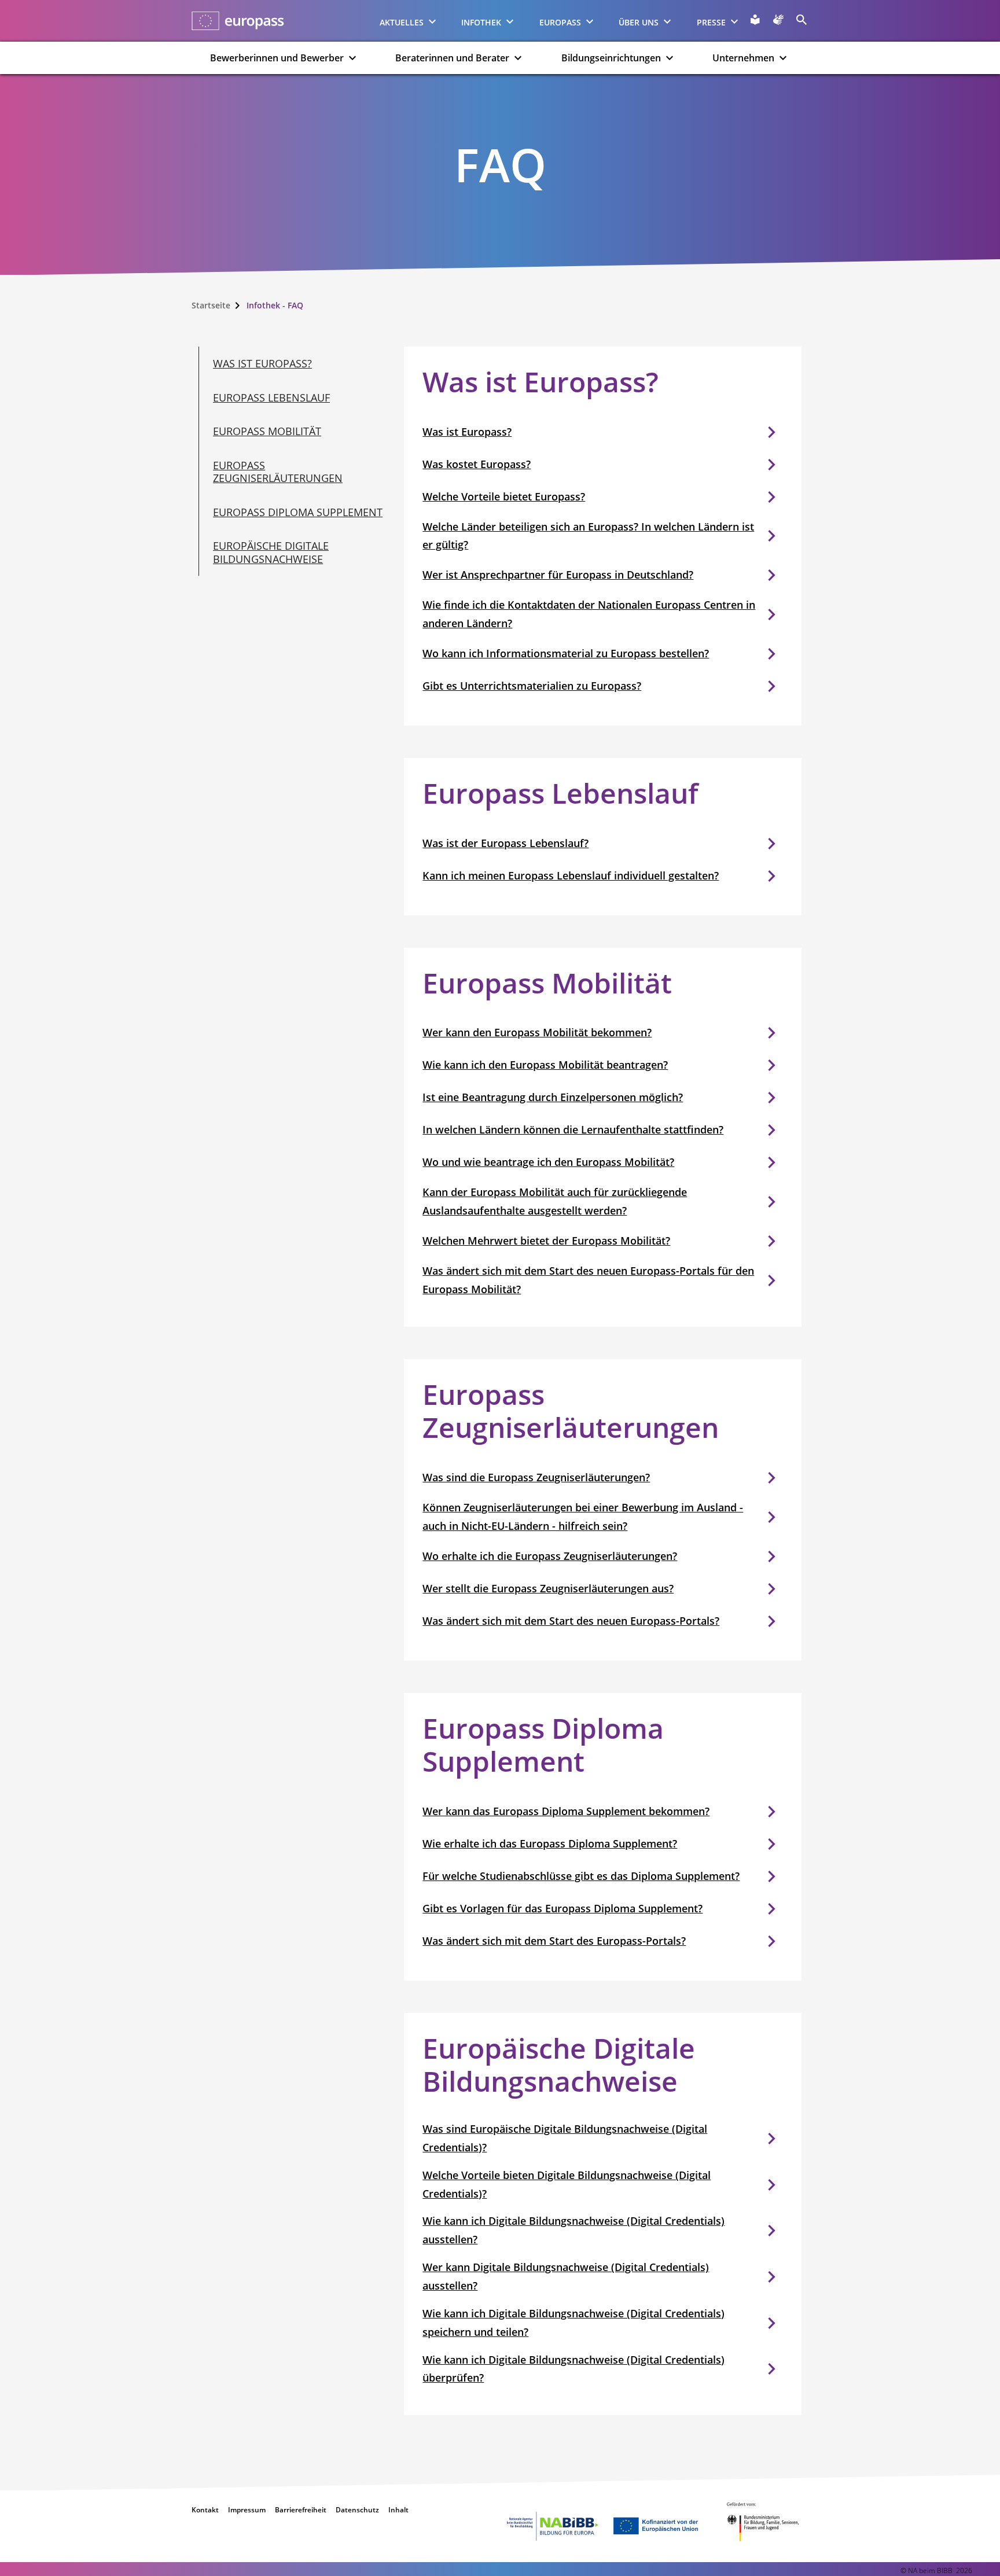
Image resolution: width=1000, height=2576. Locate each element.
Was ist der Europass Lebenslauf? (505, 843)
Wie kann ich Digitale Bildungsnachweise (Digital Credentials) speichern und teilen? (573, 2323)
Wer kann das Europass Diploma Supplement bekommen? (566, 1811)
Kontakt (205, 2510)
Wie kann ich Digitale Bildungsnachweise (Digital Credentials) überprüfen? (573, 2369)
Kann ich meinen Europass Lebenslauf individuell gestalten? (571, 875)
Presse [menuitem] (711, 22)
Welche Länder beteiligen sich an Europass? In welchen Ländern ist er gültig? (588, 536)
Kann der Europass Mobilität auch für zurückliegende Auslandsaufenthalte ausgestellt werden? (555, 1201)
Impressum (247, 2510)
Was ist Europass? (262, 363)
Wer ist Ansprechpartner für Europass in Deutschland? (558, 575)
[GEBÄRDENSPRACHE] (778, 20)
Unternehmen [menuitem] (743, 58)
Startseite (211, 305)
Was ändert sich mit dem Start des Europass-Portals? (554, 1941)
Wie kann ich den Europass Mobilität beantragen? (545, 1065)
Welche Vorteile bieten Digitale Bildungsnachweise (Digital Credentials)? (567, 2184)
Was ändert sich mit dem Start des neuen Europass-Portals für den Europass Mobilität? (588, 1280)
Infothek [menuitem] (481, 22)
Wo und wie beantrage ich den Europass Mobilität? (548, 1162)
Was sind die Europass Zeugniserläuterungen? (536, 1477)
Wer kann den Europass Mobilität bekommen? (537, 1032)
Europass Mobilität (267, 431)
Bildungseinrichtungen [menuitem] (611, 58)
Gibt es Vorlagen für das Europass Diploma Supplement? (562, 1908)
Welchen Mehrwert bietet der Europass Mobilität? (546, 1241)
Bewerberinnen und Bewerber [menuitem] (277, 58)
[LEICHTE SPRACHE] (755, 20)
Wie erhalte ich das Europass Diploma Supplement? (550, 1843)
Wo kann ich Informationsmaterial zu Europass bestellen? (566, 653)
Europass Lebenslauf (271, 398)
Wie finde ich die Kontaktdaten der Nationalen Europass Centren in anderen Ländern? (589, 614)
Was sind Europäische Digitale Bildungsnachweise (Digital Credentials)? (565, 2138)
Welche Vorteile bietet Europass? (504, 496)
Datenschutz (357, 2510)
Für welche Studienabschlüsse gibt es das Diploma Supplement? (581, 1876)
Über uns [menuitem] (639, 22)
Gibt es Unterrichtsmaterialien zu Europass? (532, 686)
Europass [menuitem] (560, 22)
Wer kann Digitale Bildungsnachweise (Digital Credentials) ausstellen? (566, 2276)
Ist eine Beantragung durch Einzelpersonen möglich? (553, 1097)
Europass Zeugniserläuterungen (278, 472)
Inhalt (398, 2510)
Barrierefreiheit (301, 2510)
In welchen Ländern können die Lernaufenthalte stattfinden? (573, 1129)
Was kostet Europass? (477, 464)
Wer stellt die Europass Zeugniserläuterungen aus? (548, 1588)
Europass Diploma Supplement (298, 512)
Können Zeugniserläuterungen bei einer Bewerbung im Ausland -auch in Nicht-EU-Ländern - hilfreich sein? (583, 1517)
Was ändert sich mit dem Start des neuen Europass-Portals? (571, 1621)
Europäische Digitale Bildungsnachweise (271, 552)
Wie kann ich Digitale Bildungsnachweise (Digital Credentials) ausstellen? (573, 2230)
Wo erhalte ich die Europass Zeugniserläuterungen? (550, 1556)
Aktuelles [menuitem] (402, 22)
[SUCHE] (802, 20)
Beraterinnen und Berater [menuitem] (452, 58)
